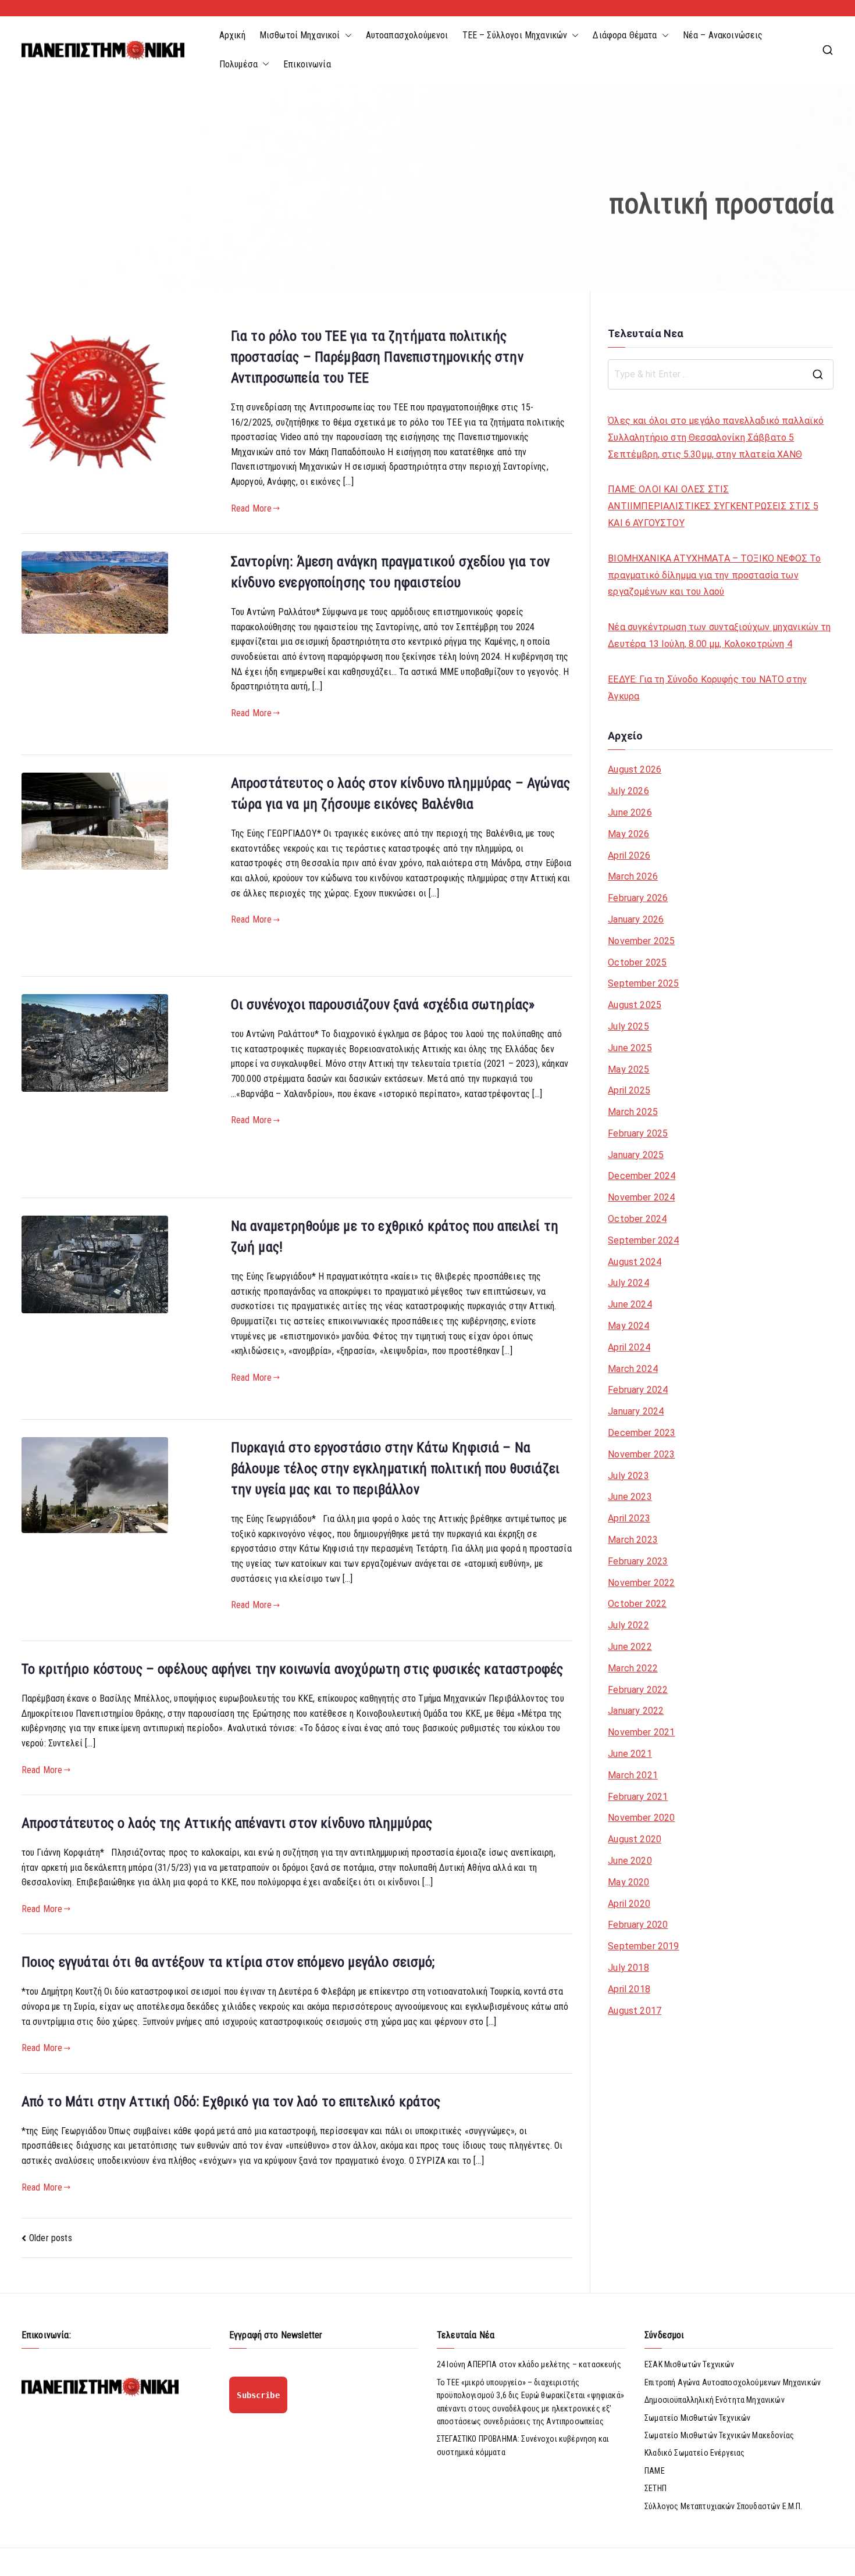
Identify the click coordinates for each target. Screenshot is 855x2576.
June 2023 (630, 1497)
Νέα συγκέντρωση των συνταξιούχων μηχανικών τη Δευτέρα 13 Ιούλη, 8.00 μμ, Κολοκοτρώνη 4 (719, 635)
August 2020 (635, 1839)
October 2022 (637, 1604)
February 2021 (638, 1797)
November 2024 (641, 1197)
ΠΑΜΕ (655, 2471)
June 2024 (630, 1304)
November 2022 (641, 1583)
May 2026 (628, 834)
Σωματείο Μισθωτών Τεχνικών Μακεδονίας (719, 2435)
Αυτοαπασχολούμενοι (407, 35)
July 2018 (628, 1968)
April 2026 (629, 855)
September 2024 (643, 1240)
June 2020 (630, 1861)
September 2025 (643, 983)
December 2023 (642, 1433)
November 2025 (641, 941)
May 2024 (628, 1326)
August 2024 (635, 1262)
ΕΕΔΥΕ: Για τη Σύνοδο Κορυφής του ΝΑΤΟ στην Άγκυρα (707, 688)
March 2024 (633, 1369)
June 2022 (630, 1647)
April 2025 (629, 1090)
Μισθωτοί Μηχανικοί (300, 35)
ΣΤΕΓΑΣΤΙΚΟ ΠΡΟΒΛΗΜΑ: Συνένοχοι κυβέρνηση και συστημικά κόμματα (523, 2445)
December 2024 (642, 1176)
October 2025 (637, 962)
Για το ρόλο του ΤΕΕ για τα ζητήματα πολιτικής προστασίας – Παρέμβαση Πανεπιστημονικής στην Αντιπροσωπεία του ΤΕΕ (377, 357)
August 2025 (635, 1005)
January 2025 (636, 1155)
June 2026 (630, 812)
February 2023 (638, 1561)
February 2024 (638, 1390)
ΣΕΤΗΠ (655, 2488)
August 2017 (635, 2011)
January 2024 (636, 1411)
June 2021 (630, 1754)
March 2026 (633, 876)
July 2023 (628, 1476)
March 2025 (633, 1112)
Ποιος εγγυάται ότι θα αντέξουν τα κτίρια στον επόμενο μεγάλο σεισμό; (228, 1962)
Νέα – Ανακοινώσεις (723, 35)
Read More (251, 508)
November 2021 (641, 1732)
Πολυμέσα (238, 64)
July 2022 (628, 1625)
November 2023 (641, 1454)
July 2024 (628, 1283)
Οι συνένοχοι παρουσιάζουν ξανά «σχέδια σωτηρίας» (383, 1005)
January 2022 (636, 1711)
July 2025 (628, 1026)
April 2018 (629, 1989)
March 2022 (633, 1668)
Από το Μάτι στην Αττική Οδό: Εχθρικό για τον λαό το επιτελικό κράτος (231, 2102)
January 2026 (636, 919)
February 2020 (638, 1925)
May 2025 (628, 1069)
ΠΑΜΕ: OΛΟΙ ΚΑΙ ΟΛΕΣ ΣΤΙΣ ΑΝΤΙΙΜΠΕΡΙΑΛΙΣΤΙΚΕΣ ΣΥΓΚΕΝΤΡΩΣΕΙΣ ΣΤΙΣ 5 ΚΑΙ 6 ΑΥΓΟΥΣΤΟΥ (713, 506)
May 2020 (628, 1882)
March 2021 (633, 1775)
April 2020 (629, 1904)
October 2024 (637, 1219)
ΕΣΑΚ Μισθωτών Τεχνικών (690, 2364)
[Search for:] (721, 374)
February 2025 (638, 1133)
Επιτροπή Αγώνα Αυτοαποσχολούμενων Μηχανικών (733, 2382)
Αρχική (232, 35)
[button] (346, 35)
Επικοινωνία (307, 64)
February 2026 (638, 898)
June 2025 (630, 1048)
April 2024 (629, 1347)
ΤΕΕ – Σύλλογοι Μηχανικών (515, 35)
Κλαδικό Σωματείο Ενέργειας (694, 2453)
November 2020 (641, 1818)
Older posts (51, 2238)
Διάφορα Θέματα (625, 35)
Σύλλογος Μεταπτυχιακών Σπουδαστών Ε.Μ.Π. (723, 2506)
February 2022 (638, 1690)
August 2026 (635, 769)
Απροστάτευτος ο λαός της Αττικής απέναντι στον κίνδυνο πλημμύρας (227, 1823)
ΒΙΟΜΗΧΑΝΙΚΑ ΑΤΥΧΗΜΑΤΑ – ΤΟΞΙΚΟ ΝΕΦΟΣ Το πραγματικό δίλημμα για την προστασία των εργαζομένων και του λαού (714, 575)
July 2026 (628, 791)
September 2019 (643, 1946)
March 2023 (633, 1540)
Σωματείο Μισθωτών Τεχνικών (697, 2418)
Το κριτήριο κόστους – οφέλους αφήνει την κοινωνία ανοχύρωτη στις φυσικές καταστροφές (292, 1669)
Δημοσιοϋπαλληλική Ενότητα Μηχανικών (715, 2400)
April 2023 (629, 1518)
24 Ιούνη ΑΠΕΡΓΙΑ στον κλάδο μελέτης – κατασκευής (529, 2364)
